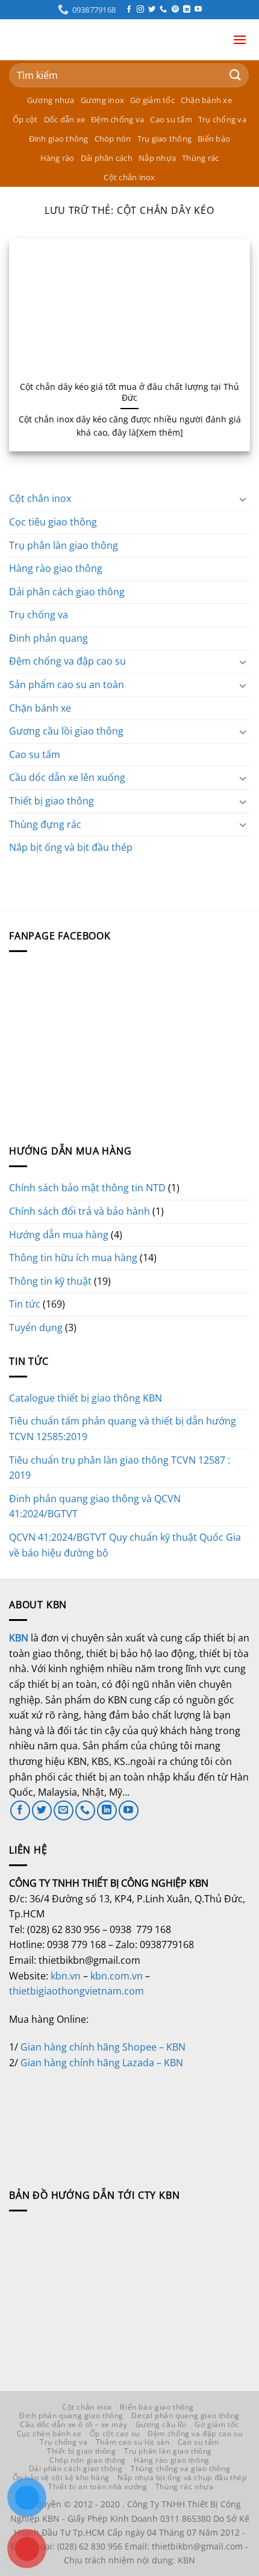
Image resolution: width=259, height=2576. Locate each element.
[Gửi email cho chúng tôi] (64, 1810)
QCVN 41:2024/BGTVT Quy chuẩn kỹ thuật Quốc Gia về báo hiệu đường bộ (125, 1545)
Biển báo (214, 139)
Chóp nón (113, 139)
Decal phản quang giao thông (186, 2415)
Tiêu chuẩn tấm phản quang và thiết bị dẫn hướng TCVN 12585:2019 (123, 1429)
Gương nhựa (51, 100)
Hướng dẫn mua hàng (59, 1235)
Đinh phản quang (48, 638)
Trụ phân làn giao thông (64, 545)
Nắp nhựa (157, 158)
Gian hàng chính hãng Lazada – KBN (102, 2063)
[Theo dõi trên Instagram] (140, 10)
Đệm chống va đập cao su (67, 661)
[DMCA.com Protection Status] (99, 2115)
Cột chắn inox (129, 177)
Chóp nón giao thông (88, 2460)
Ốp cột (25, 119)
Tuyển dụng (36, 1327)
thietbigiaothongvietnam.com (76, 1991)
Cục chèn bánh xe (49, 2433)
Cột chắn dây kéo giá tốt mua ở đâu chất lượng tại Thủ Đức (129, 392)
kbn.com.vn (117, 1976)
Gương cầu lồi (161, 2424)
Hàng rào (58, 158)
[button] (240, 39)
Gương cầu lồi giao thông (66, 731)
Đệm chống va (117, 119)
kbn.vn (66, 1976)
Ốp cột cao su (115, 2433)
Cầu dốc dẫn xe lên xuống (67, 777)
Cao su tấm (171, 119)
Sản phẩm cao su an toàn (67, 685)
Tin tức (25, 1304)
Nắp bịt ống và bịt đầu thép (71, 847)
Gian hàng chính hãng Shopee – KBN (103, 2047)
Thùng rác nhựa (185, 2487)
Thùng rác (200, 158)
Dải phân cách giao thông (67, 592)
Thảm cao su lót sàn (133, 2442)
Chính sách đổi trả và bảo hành (80, 1211)
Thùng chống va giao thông (180, 2468)
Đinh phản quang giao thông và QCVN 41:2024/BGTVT (95, 1506)
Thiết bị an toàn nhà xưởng (98, 2487)
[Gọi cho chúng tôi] (163, 10)
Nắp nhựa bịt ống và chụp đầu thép (182, 2477)
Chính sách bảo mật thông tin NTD (87, 1188)
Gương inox (103, 100)
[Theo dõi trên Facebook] (129, 10)
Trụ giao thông (165, 139)
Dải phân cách (107, 158)
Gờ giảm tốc (152, 100)
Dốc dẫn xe (65, 119)
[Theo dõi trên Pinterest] (175, 10)
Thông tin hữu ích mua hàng (73, 1258)
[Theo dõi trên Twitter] (152, 10)
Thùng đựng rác (45, 824)
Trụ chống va (222, 119)
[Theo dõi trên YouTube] (198, 10)
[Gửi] (236, 75)
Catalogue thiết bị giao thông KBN (86, 1398)
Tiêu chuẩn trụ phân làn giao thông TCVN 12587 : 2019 (120, 1468)
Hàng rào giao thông (56, 568)
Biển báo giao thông (157, 2407)
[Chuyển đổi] (243, 499)
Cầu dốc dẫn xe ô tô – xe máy (73, 2424)
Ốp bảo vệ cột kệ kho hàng (61, 2477)
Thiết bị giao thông (51, 801)
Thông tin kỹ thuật (50, 1281)
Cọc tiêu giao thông (53, 522)
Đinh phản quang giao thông (71, 2415)
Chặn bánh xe (206, 100)
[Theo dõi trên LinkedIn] (187, 10)
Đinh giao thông (59, 139)
